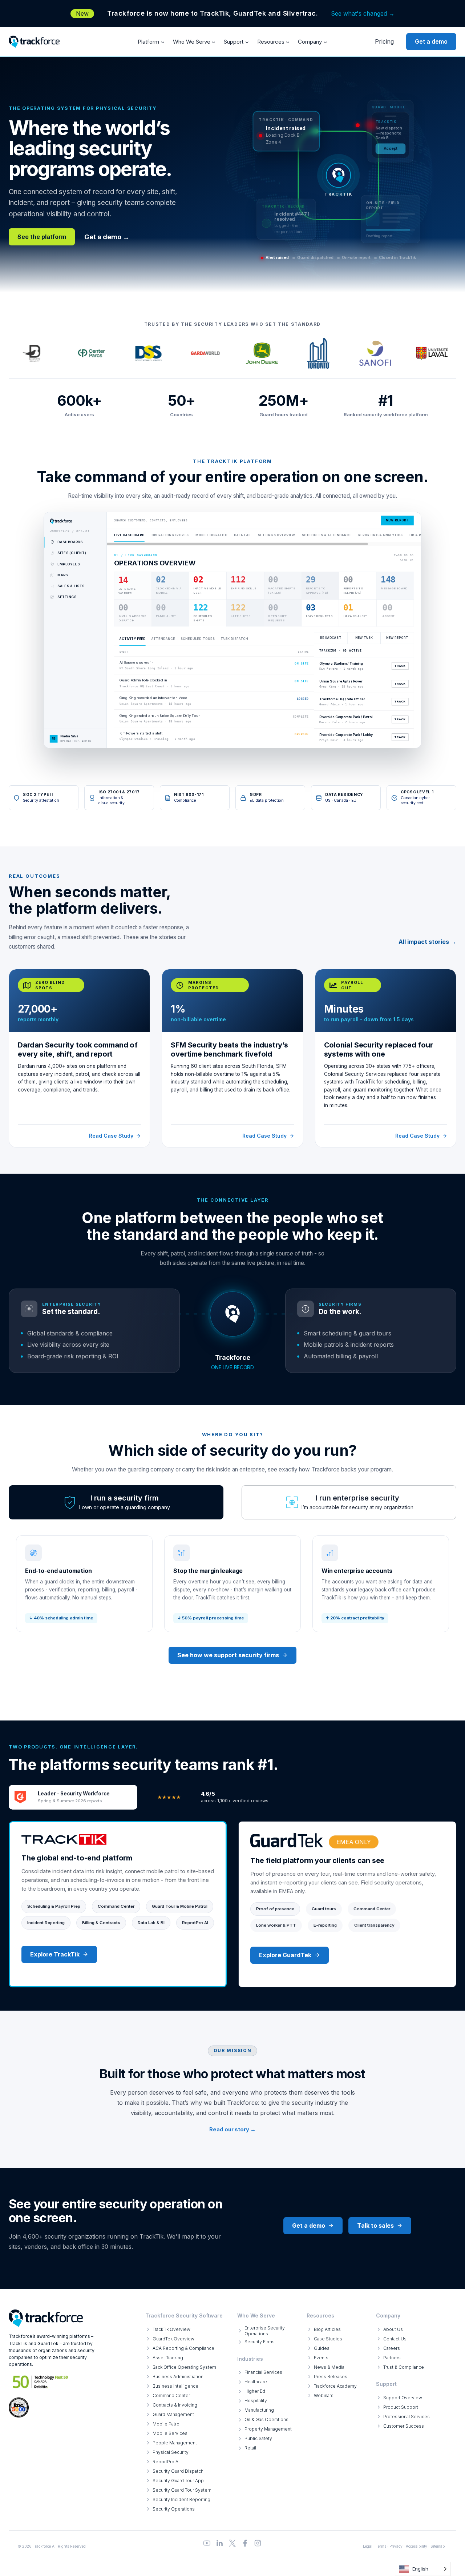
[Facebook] (245, 2543)
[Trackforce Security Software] (46, 2318)
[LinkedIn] (220, 2543)
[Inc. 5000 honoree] (41, 2382)
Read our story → (232, 2129)
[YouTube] (207, 2543)
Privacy (396, 2546)
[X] (232, 2543)
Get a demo (431, 41)
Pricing (384, 41)
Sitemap (438, 2546)
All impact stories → (427, 942)
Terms (381, 2546)
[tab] (116, 1502)
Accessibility (417, 2546)
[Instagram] (258, 2543)
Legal (368, 2546)
